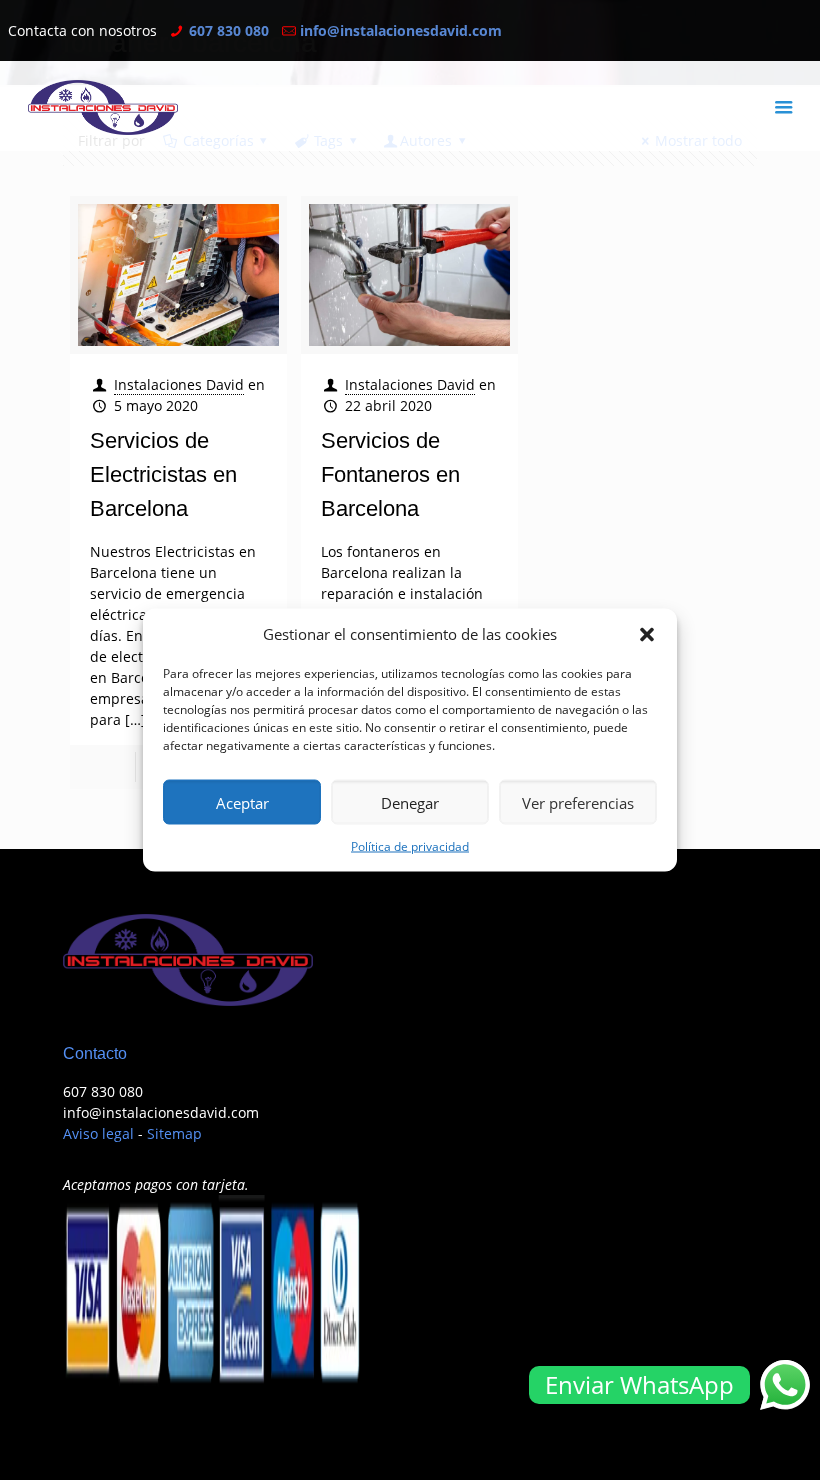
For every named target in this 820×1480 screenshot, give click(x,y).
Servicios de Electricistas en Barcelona (163, 474)
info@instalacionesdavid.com (401, 30)
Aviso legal (98, 1133)
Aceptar (242, 802)
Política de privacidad (410, 846)
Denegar (410, 802)
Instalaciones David (179, 384)
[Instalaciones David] (103, 106)
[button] (647, 634)
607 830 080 (229, 30)
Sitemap (174, 1133)
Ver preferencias (578, 802)
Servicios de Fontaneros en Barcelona (390, 474)
